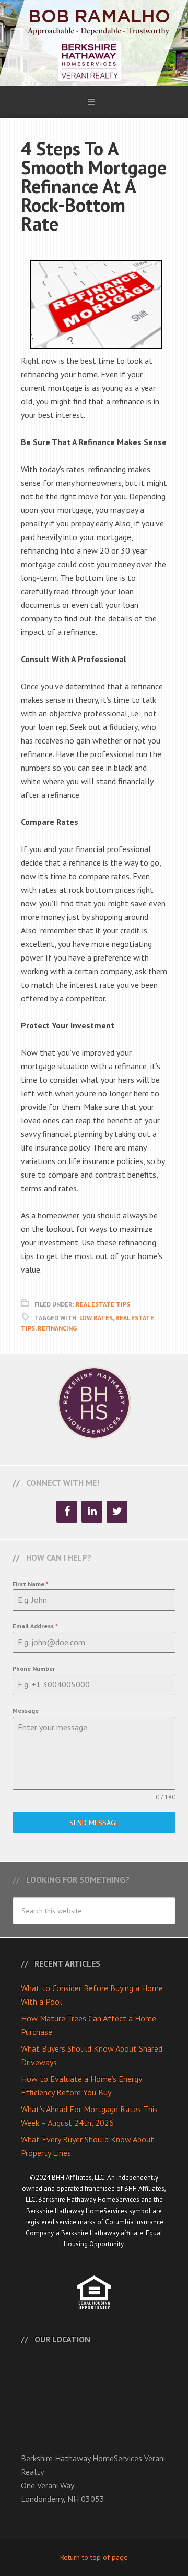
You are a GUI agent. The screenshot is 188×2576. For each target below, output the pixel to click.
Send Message (94, 1823)
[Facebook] (67, 1512)
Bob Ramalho (94, 43)
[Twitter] (117, 1512)
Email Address (35, 1626)
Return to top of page (94, 2557)
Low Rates (96, 1318)
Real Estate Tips (103, 1304)
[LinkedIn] (92, 1512)
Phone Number (34, 1668)
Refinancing (57, 1328)
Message (26, 1711)
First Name (31, 1584)
